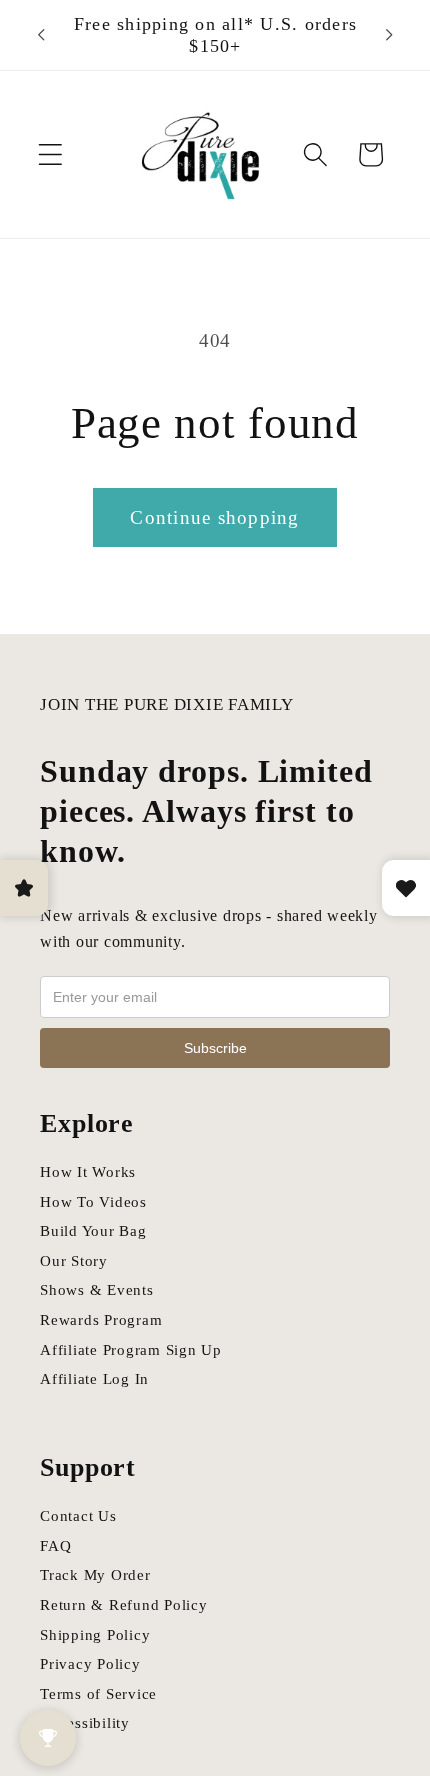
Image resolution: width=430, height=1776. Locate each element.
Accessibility (85, 1723)
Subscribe (215, 1048)
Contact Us (78, 1516)
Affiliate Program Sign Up (131, 1350)
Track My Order (95, 1575)
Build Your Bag (93, 1231)
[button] (50, 154)
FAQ (55, 1546)
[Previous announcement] (41, 35)
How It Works (88, 1172)
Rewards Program (101, 1320)
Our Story (74, 1261)
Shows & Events (97, 1290)
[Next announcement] (389, 35)
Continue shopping (214, 517)
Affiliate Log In (94, 1379)
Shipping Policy (95, 1635)
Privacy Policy (90, 1664)
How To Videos (93, 1202)
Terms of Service (98, 1694)
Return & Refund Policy (124, 1605)
